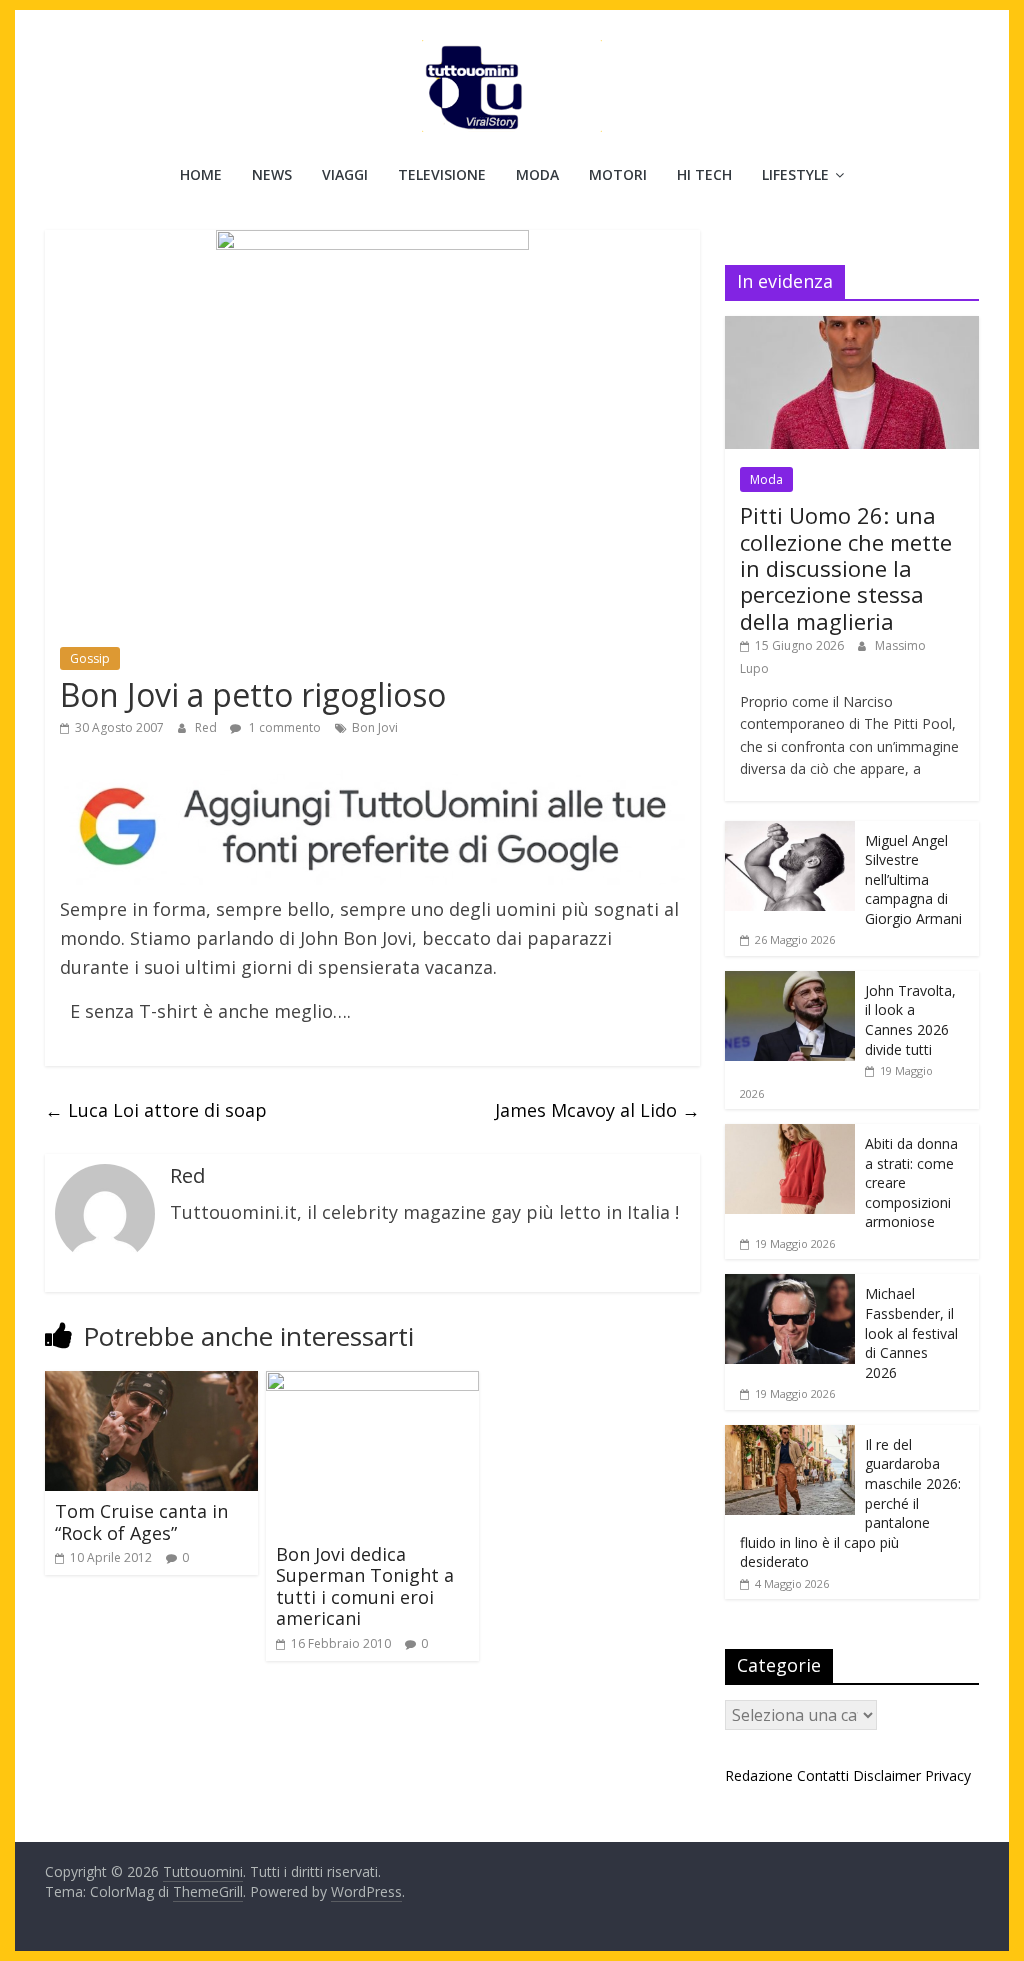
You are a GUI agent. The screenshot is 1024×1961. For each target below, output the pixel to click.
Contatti (823, 1775)
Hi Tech (704, 174)
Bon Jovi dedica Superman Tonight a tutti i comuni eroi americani (365, 1586)
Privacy (948, 1775)
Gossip (90, 658)
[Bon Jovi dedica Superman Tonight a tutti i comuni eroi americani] (372, 1383)
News (272, 174)
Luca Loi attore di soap (156, 1110)
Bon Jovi (375, 727)
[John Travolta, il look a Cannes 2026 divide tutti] (790, 981)
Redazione (759, 1775)
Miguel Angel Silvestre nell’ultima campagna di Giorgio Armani (913, 879)
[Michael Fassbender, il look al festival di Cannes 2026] (790, 1284)
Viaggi (345, 174)
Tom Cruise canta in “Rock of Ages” (141, 1522)
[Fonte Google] (372, 828)
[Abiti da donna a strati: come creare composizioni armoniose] (790, 1134)
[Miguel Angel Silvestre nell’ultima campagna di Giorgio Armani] (790, 831)
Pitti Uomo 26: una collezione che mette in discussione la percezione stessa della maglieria (846, 568)
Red (207, 727)
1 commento (283, 727)
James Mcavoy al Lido (597, 1110)
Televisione (442, 174)
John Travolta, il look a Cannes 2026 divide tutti (910, 1020)
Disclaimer (887, 1775)
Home (201, 174)
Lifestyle (795, 174)
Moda (537, 174)
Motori (618, 174)
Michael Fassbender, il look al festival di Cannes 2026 (911, 1332)
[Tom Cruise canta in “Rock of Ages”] (151, 1383)
